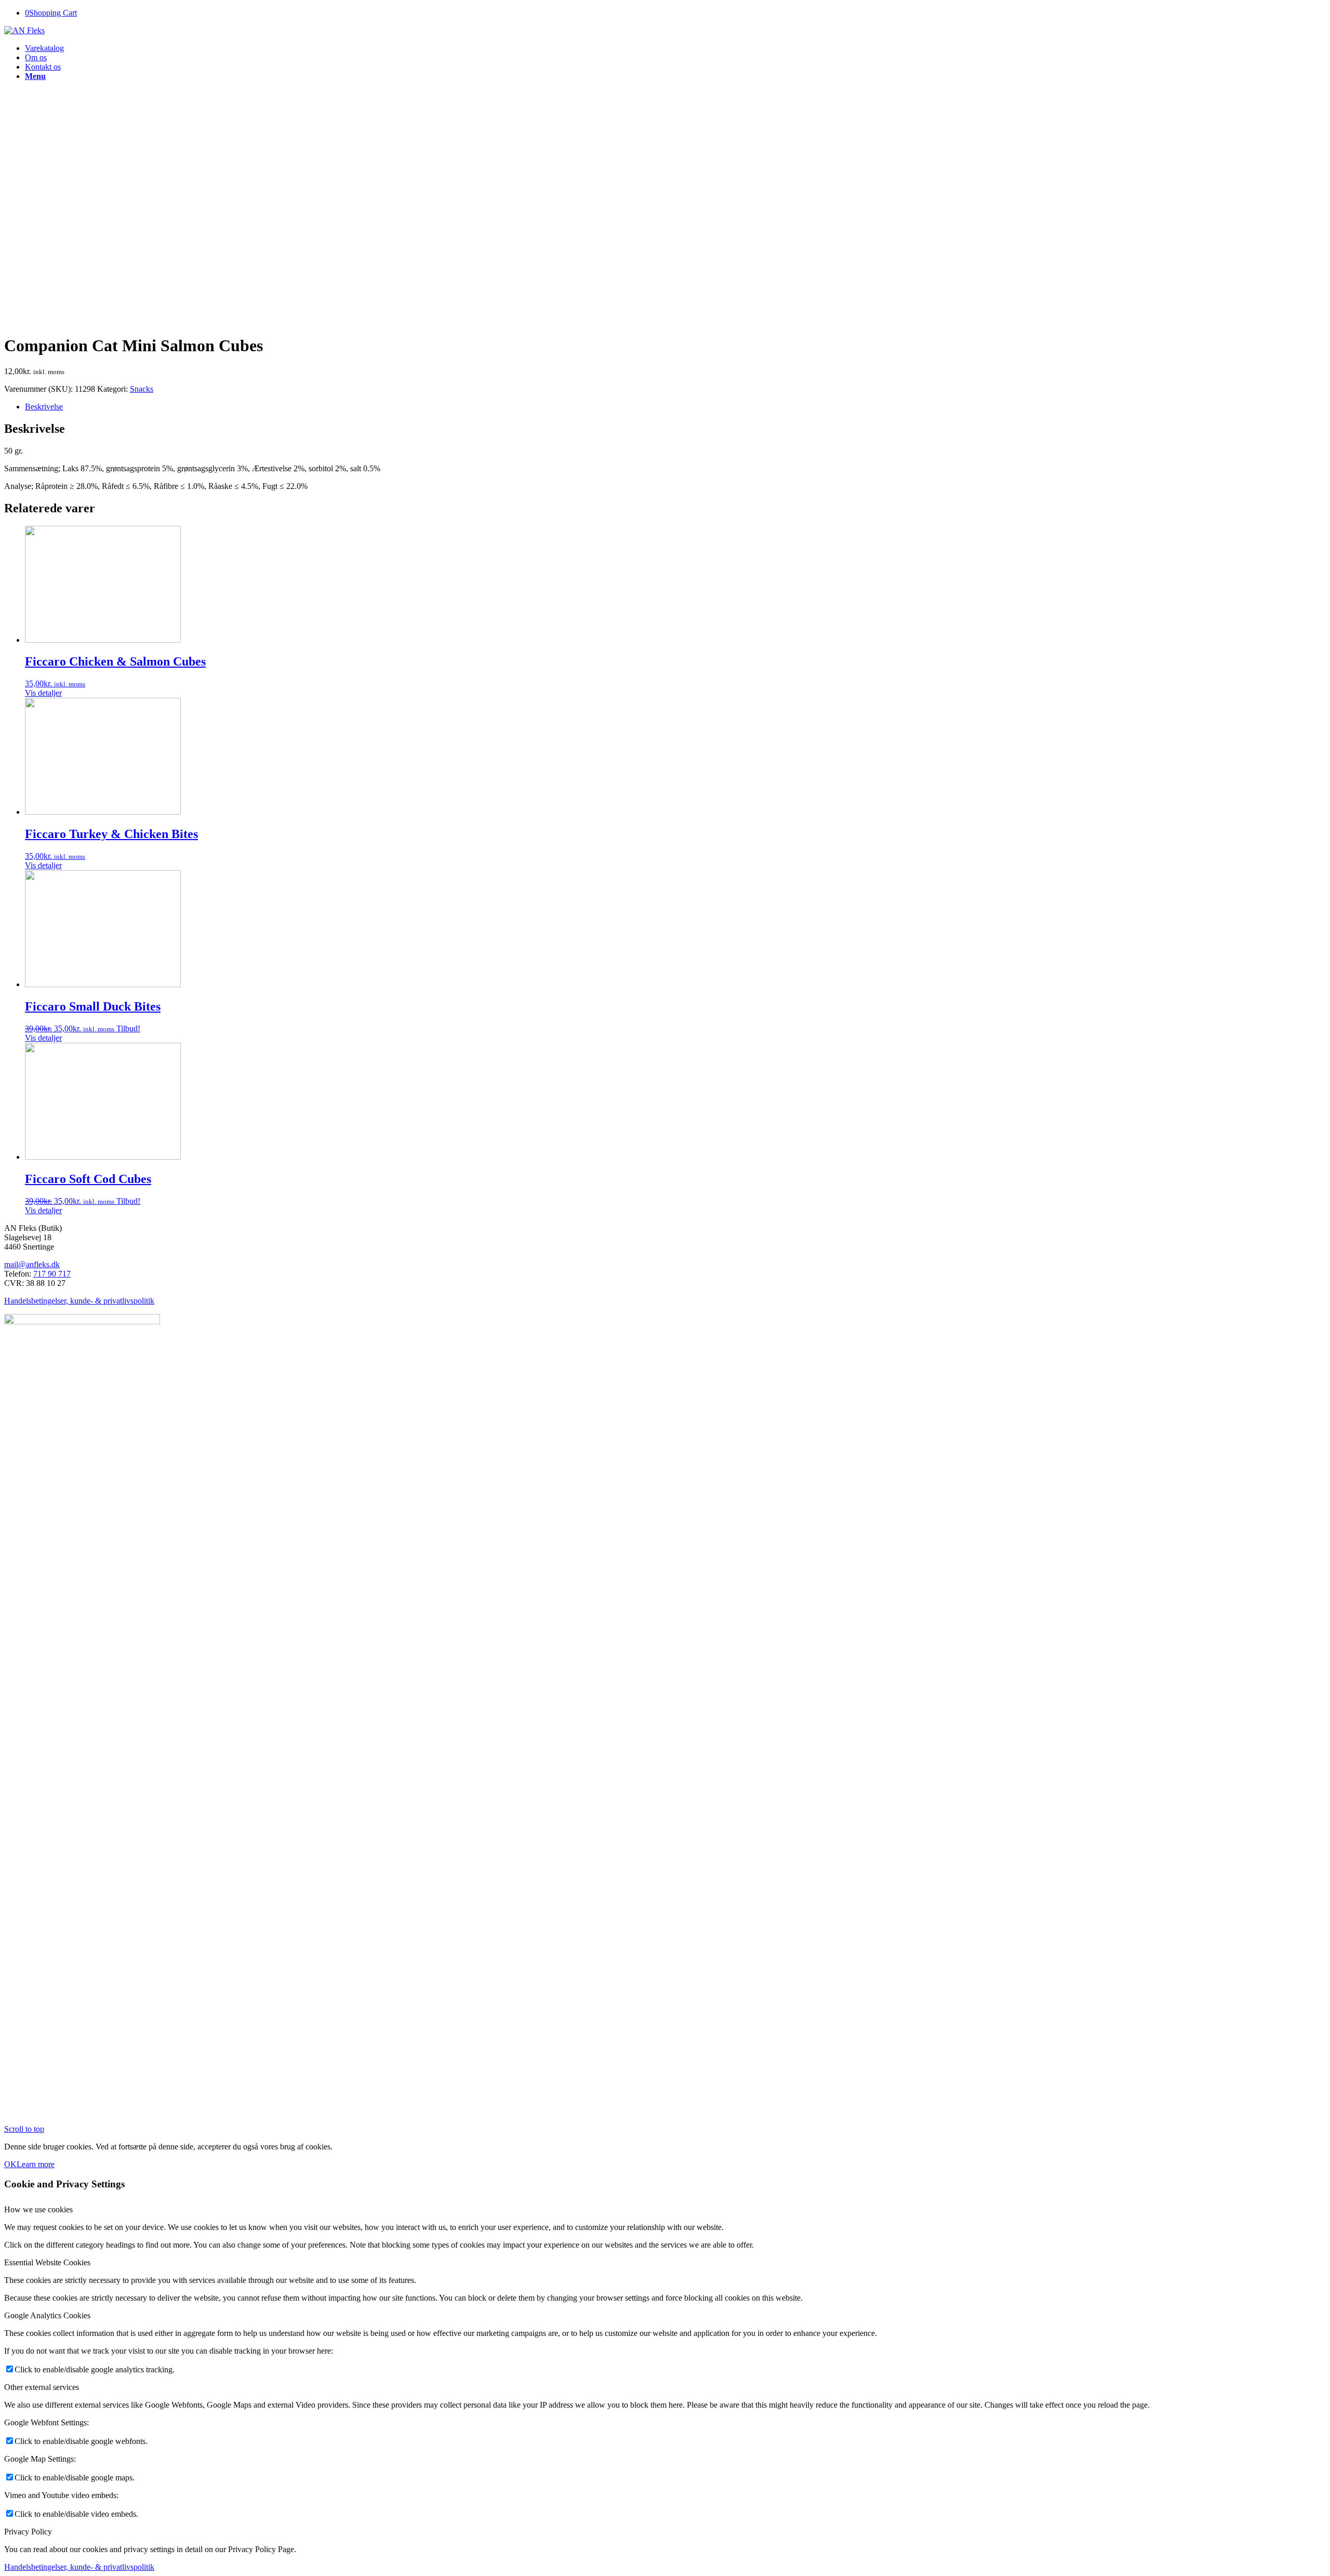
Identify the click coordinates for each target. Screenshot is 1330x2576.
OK (10, 2164)
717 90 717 (52, 1274)
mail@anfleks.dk (32, 1264)
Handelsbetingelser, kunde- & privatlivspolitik (79, 1301)
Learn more (36, 2164)
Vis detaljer (43, 693)
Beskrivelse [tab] (44, 407)
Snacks (142, 389)
